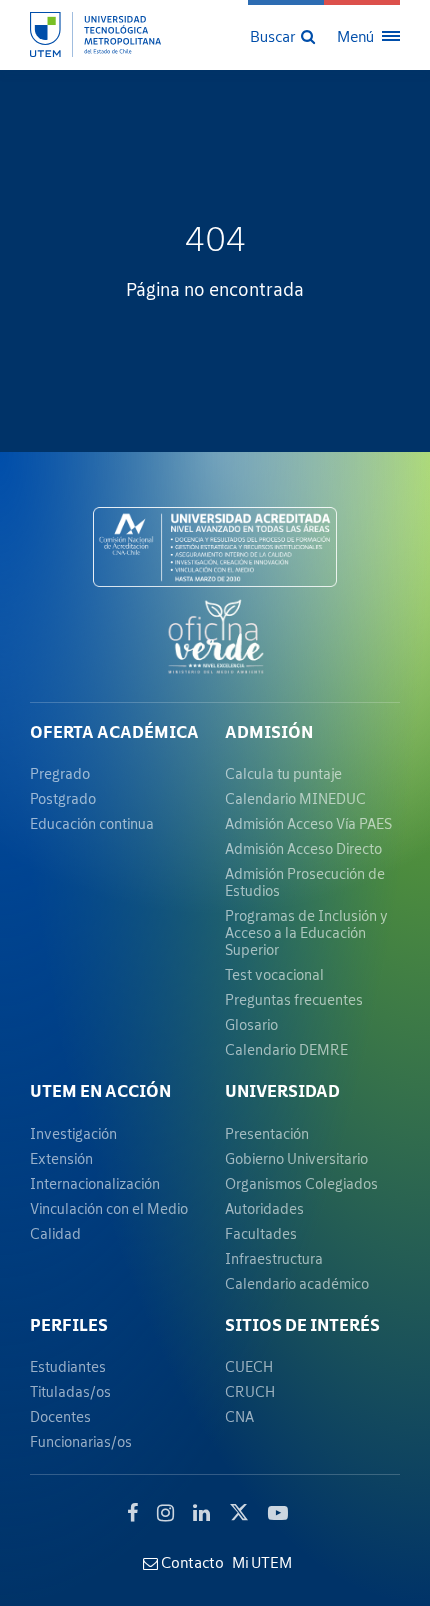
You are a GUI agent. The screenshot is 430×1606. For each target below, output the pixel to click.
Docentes (60, 1416)
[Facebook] (132, 1513)
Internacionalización (95, 1183)
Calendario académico (297, 1283)
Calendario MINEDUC (295, 798)
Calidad (55, 1233)
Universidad (282, 1091)
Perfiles (69, 1325)
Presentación (267, 1133)
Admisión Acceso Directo (303, 848)
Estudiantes (68, 1366)
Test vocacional (274, 974)
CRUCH (250, 1391)
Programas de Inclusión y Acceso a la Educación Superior (306, 932)
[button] (284, 35)
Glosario (251, 1024)
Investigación (73, 1133)
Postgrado (63, 798)
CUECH (249, 1366)
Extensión (61, 1158)
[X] (239, 1510)
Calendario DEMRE (286, 1049)
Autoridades (264, 1208)
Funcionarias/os (81, 1441)
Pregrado (60, 773)
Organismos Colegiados (301, 1183)
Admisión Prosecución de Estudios (305, 882)
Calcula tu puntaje (283, 773)
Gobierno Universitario (296, 1158)
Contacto (191, 1562)
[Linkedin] (201, 1513)
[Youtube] (278, 1513)
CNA (239, 1416)
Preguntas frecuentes (294, 999)
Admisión (269, 732)
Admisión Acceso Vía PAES (308, 823)
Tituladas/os (70, 1391)
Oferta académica (114, 732)
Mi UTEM (262, 1562)
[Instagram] (165, 1513)
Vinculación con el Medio (109, 1208)
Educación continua (92, 823)
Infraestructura (274, 1258)
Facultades (261, 1233)
